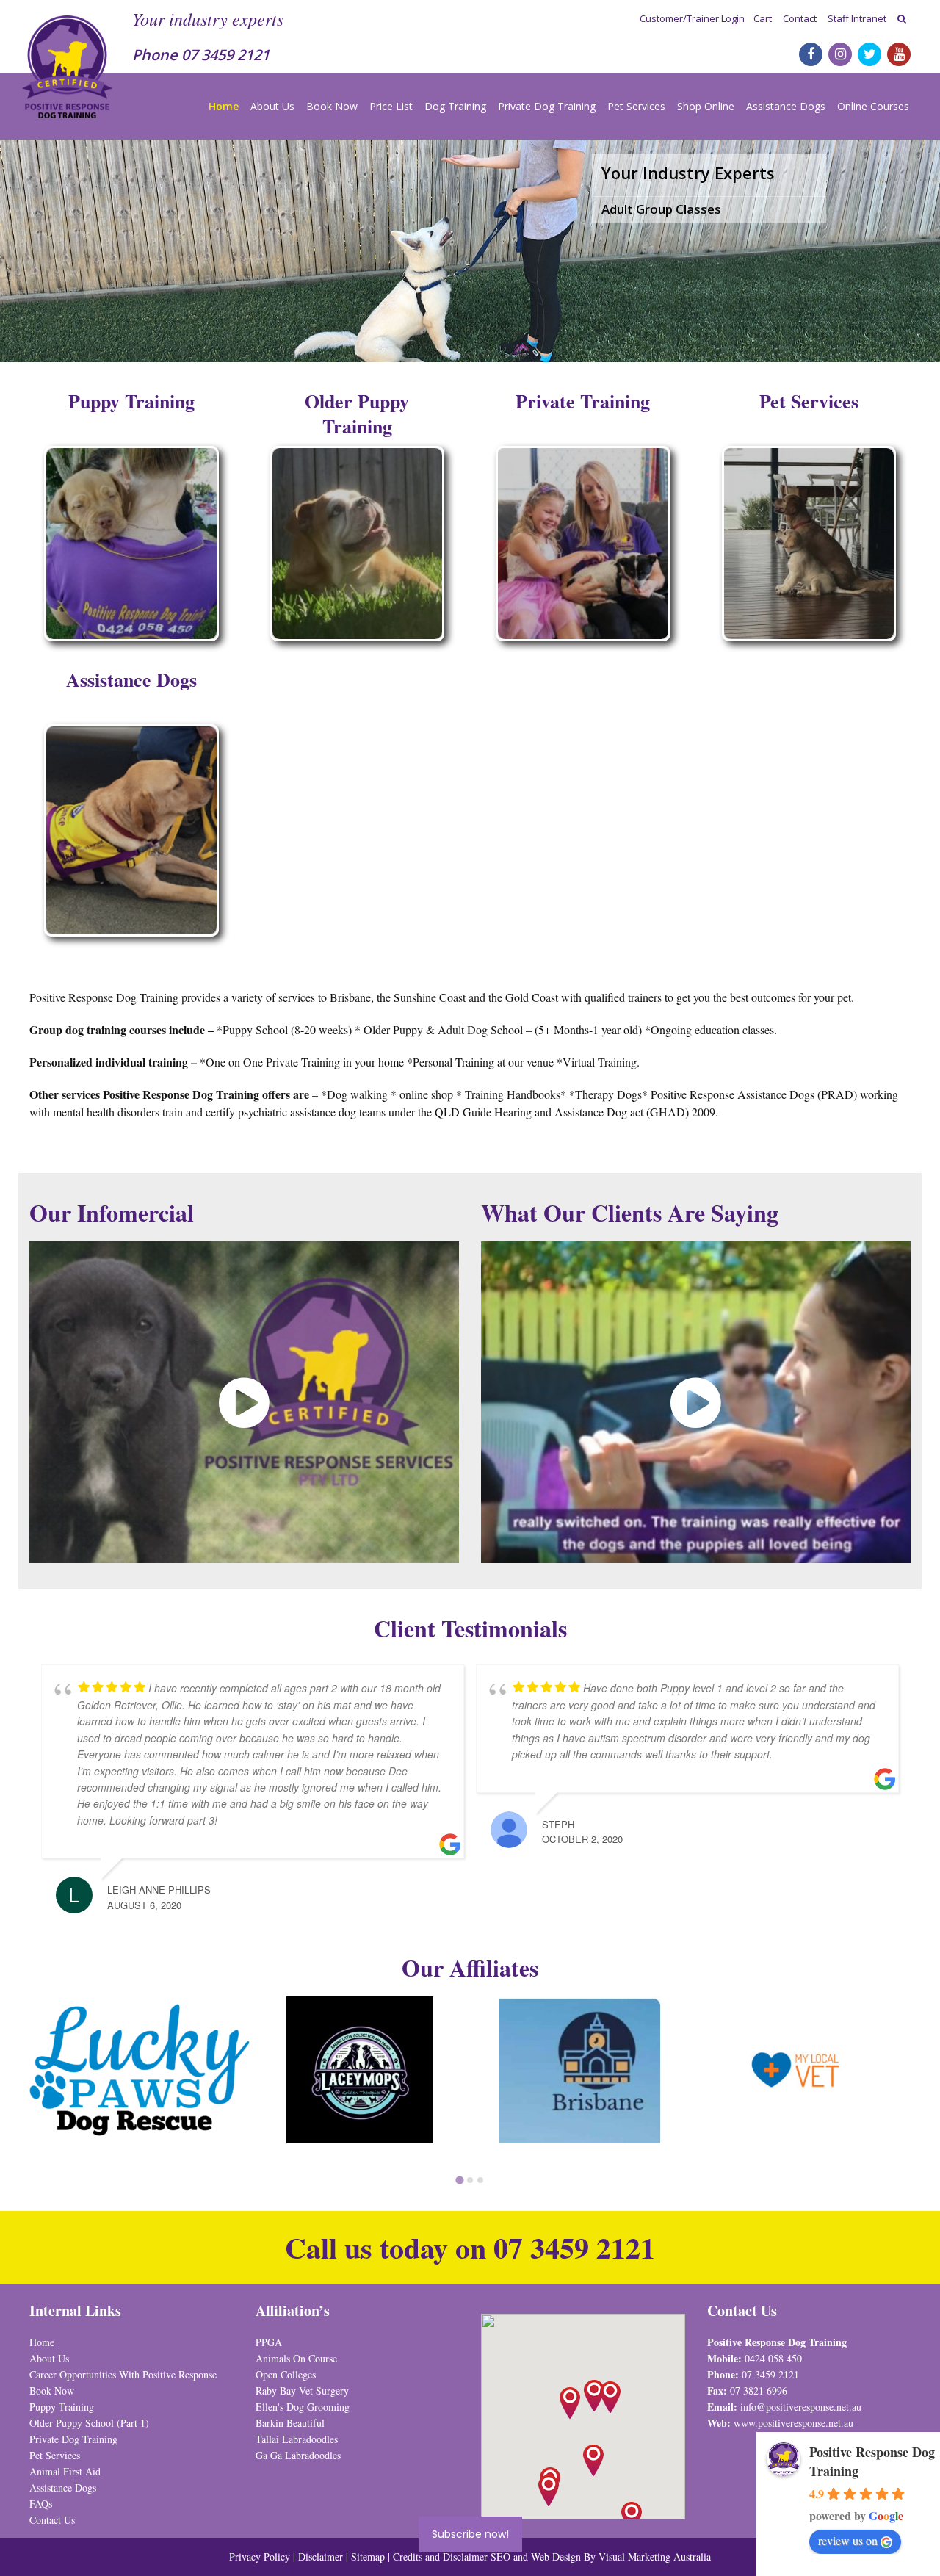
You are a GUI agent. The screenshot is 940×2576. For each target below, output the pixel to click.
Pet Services (636, 106)
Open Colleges (286, 2374)
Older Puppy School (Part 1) (89, 2423)
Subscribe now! (470, 2534)
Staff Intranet (857, 18)
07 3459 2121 (225, 55)
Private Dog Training (547, 106)
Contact (800, 18)
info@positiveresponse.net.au (801, 2407)
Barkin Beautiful (290, 2423)
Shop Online (706, 106)
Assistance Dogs (786, 106)
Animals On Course (296, 2358)
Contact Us (52, 2520)
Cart (763, 18)
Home (224, 106)
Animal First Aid (65, 2471)
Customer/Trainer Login (692, 18)
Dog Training (455, 106)
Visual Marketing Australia (655, 2557)
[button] (610, 2397)
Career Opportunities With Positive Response (123, 2374)
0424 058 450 (773, 2358)
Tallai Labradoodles (297, 2439)
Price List (391, 106)
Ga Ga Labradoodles (298, 2455)
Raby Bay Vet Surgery (302, 2391)
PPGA (269, 2342)
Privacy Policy (260, 2557)
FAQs (41, 2504)
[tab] (459, 2180)
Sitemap (368, 2557)
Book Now (332, 106)
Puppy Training (62, 2407)
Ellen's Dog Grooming (303, 2407)
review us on (848, 2540)
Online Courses (873, 106)
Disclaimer (322, 2557)
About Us (272, 106)
